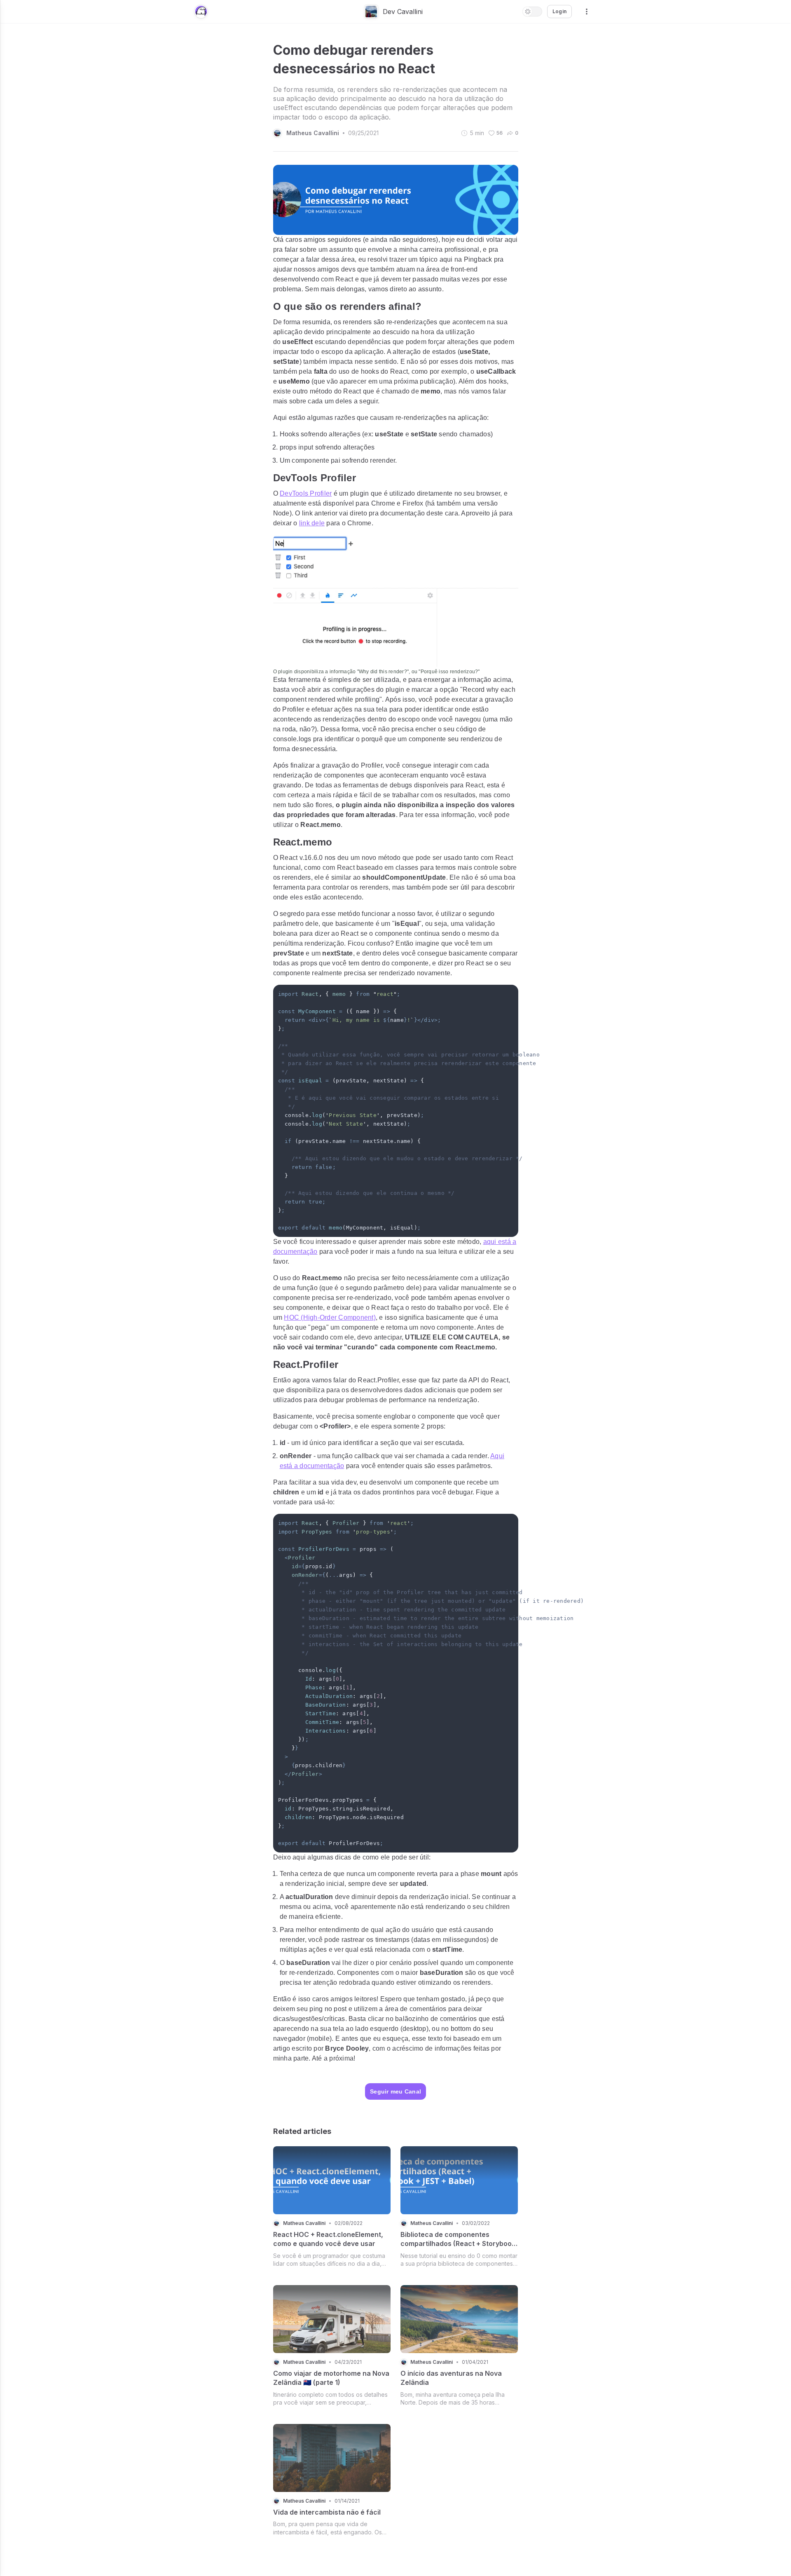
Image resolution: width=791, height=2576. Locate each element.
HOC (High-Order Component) (330, 1317)
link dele (312, 523)
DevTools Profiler (306, 493)
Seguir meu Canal (395, 2091)
